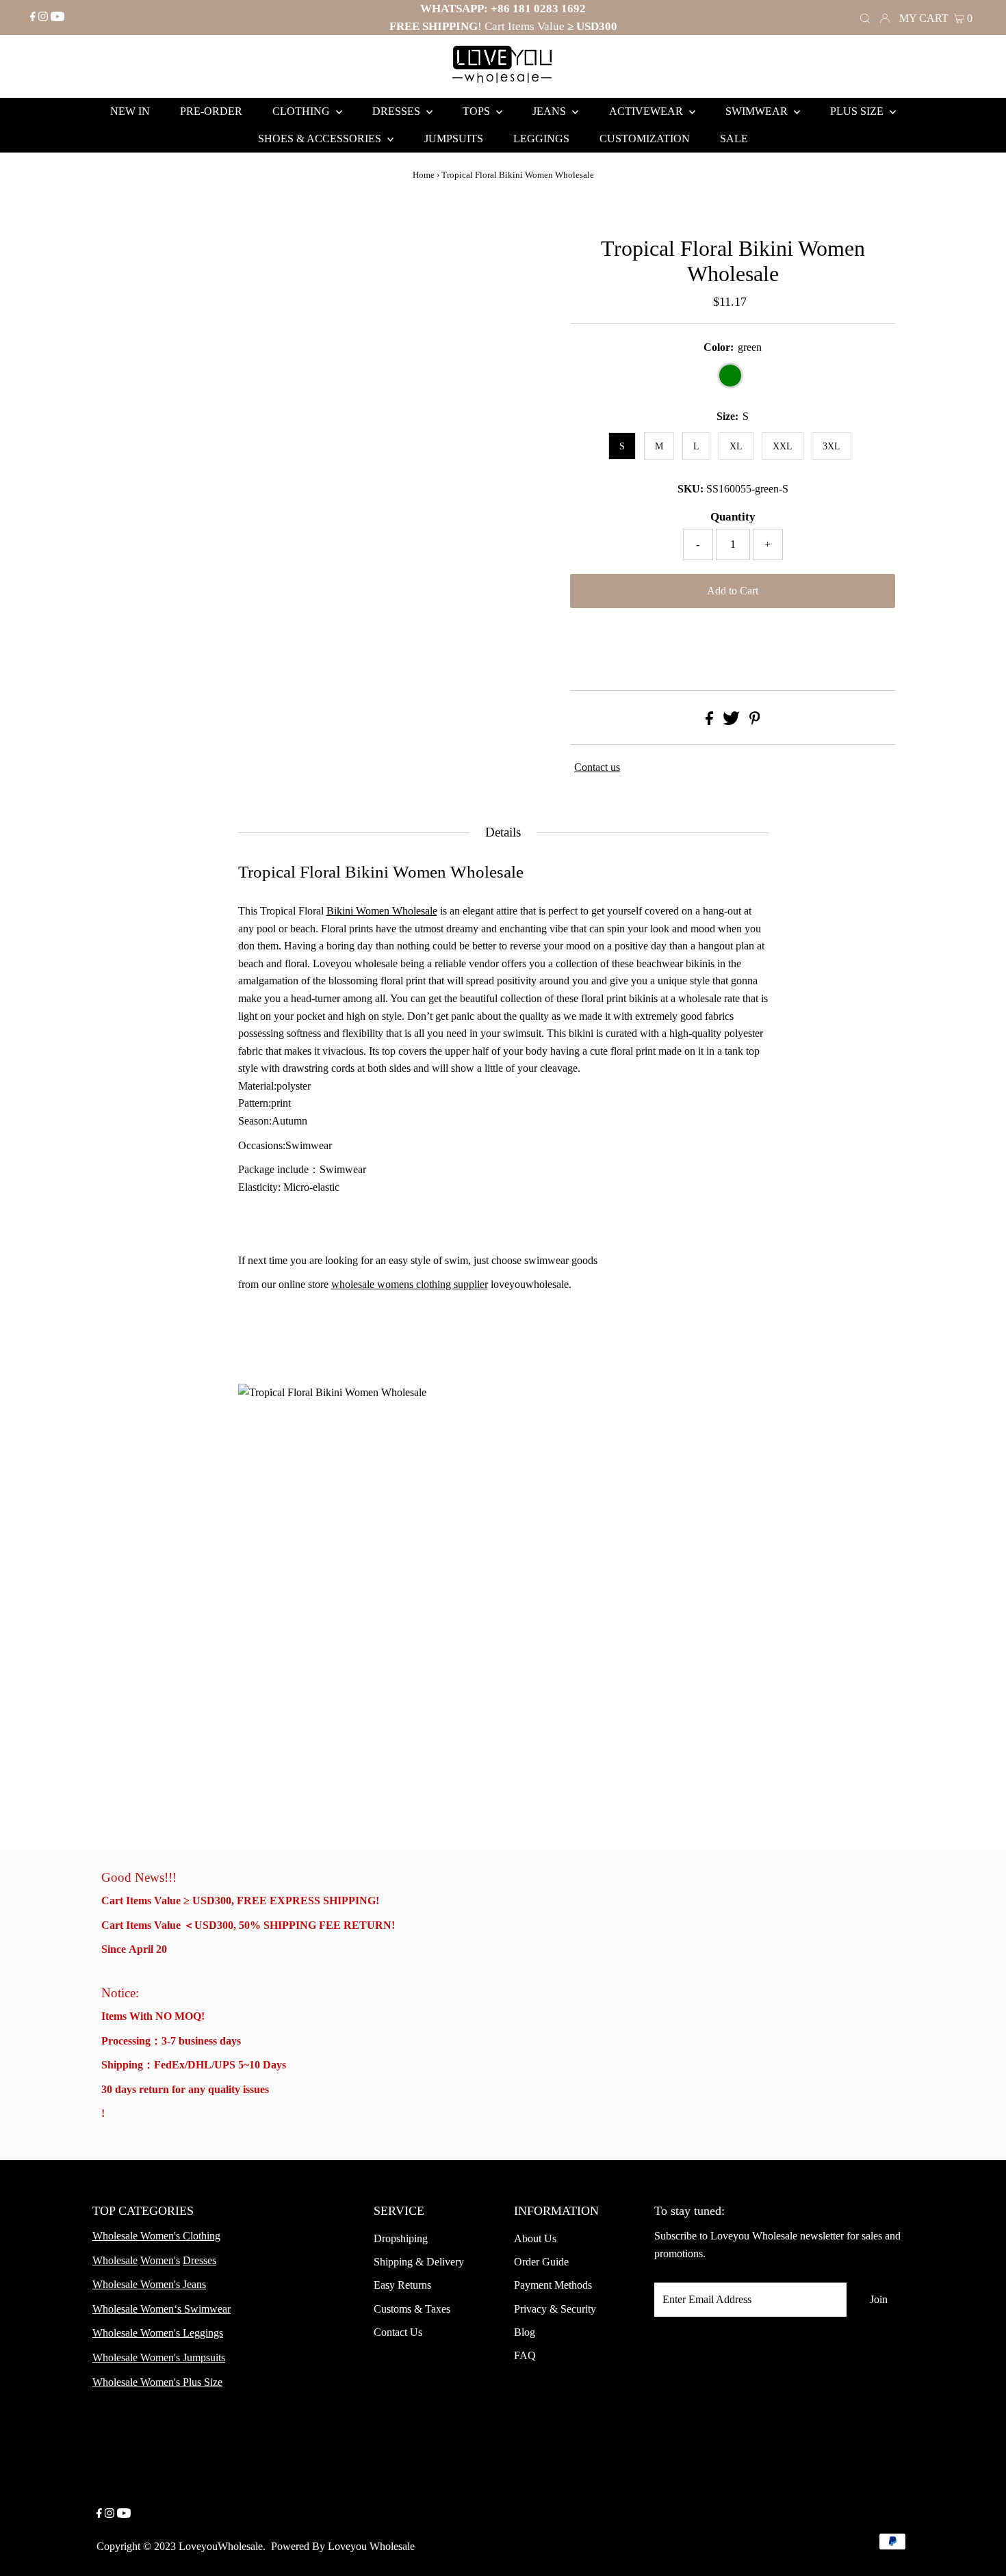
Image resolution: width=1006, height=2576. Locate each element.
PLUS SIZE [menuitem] (858, 111)
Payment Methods (553, 2285)
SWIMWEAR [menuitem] (758, 111)
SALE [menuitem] (734, 139)
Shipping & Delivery (419, 2262)
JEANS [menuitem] (551, 111)
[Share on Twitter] (731, 721)
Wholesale (115, 2260)
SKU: (691, 489)
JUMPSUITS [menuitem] (454, 139)
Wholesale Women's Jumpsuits (159, 2357)
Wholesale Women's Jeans (149, 2284)
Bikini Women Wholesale (382, 911)
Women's (160, 2260)
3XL (831, 446)
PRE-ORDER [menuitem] (211, 111)
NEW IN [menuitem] (130, 111)
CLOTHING (302, 111)
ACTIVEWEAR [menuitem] (647, 111)
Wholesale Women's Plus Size (157, 2382)
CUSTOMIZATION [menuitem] (645, 139)
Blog (525, 2332)
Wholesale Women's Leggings (158, 2333)
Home (424, 175)
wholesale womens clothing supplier (410, 1284)
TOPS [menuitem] (478, 111)
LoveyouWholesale (221, 2546)
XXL (783, 446)
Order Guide (541, 2262)
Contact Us (398, 2332)
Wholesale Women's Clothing (156, 2236)
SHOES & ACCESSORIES (321, 139)
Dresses (199, 2260)
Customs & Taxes (412, 2309)
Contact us (597, 767)
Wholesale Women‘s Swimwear (162, 2309)
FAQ (525, 2355)
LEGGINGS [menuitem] (541, 139)
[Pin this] (755, 721)
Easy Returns (402, 2285)
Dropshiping (401, 2238)
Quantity (733, 517)
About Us (535, 2238)
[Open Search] (865, 17)
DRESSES (398, 111)
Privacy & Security (555, 2309)
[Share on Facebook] (709, 721)
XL (736, 446)
